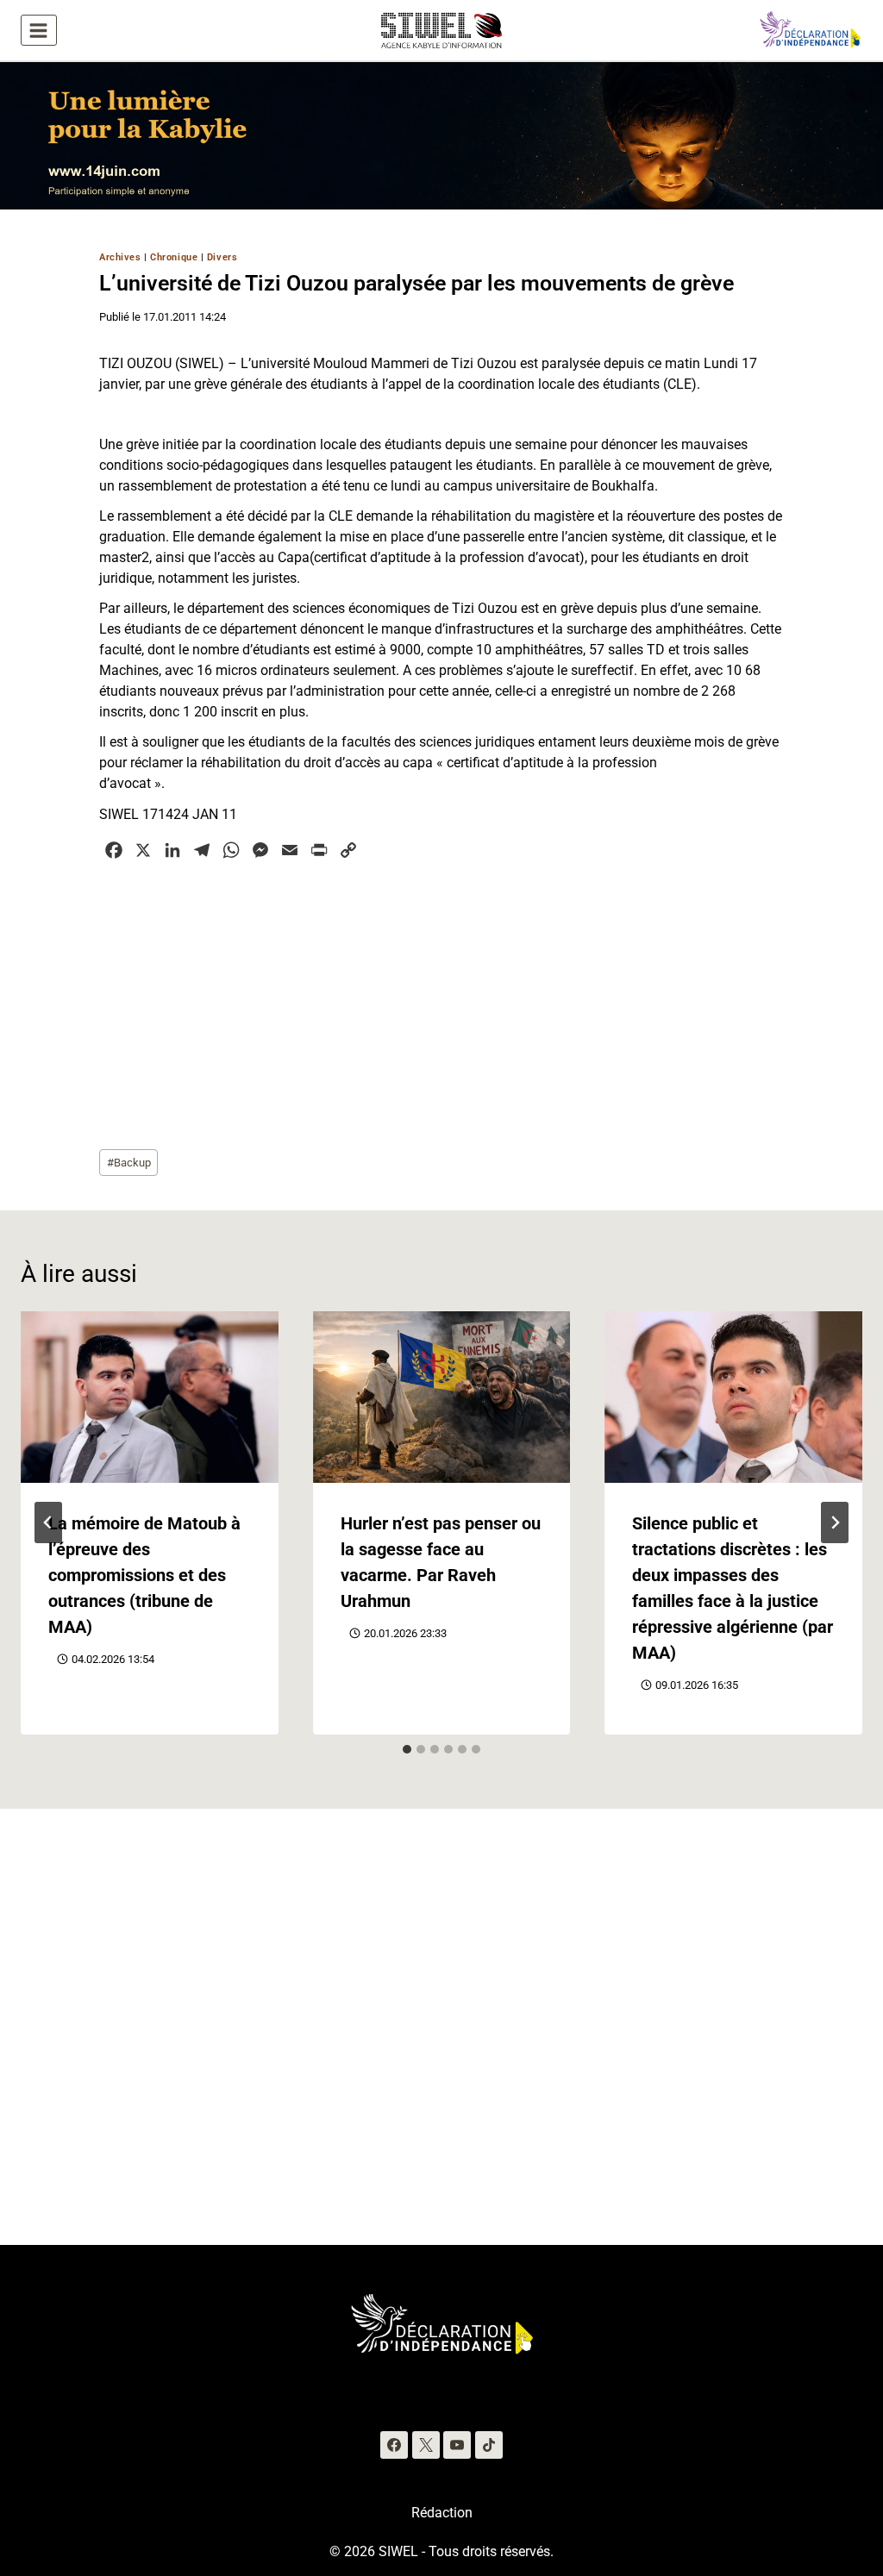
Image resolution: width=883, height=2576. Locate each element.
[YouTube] (457, 2445)
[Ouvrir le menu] (39, 30)
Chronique (174, 257)
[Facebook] (394, 2445)
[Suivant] (835, 1522)
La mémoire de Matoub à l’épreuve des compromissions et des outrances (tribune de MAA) (144, 1575)
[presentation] (150, 1397)
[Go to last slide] (48, 1522)
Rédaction (442, 2513)
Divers (222, 257)
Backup (129, 1163)
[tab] (407, 1749)
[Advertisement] (441, 1003)
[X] (426, 2445)
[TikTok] (489, 2445)
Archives (120, 257)
